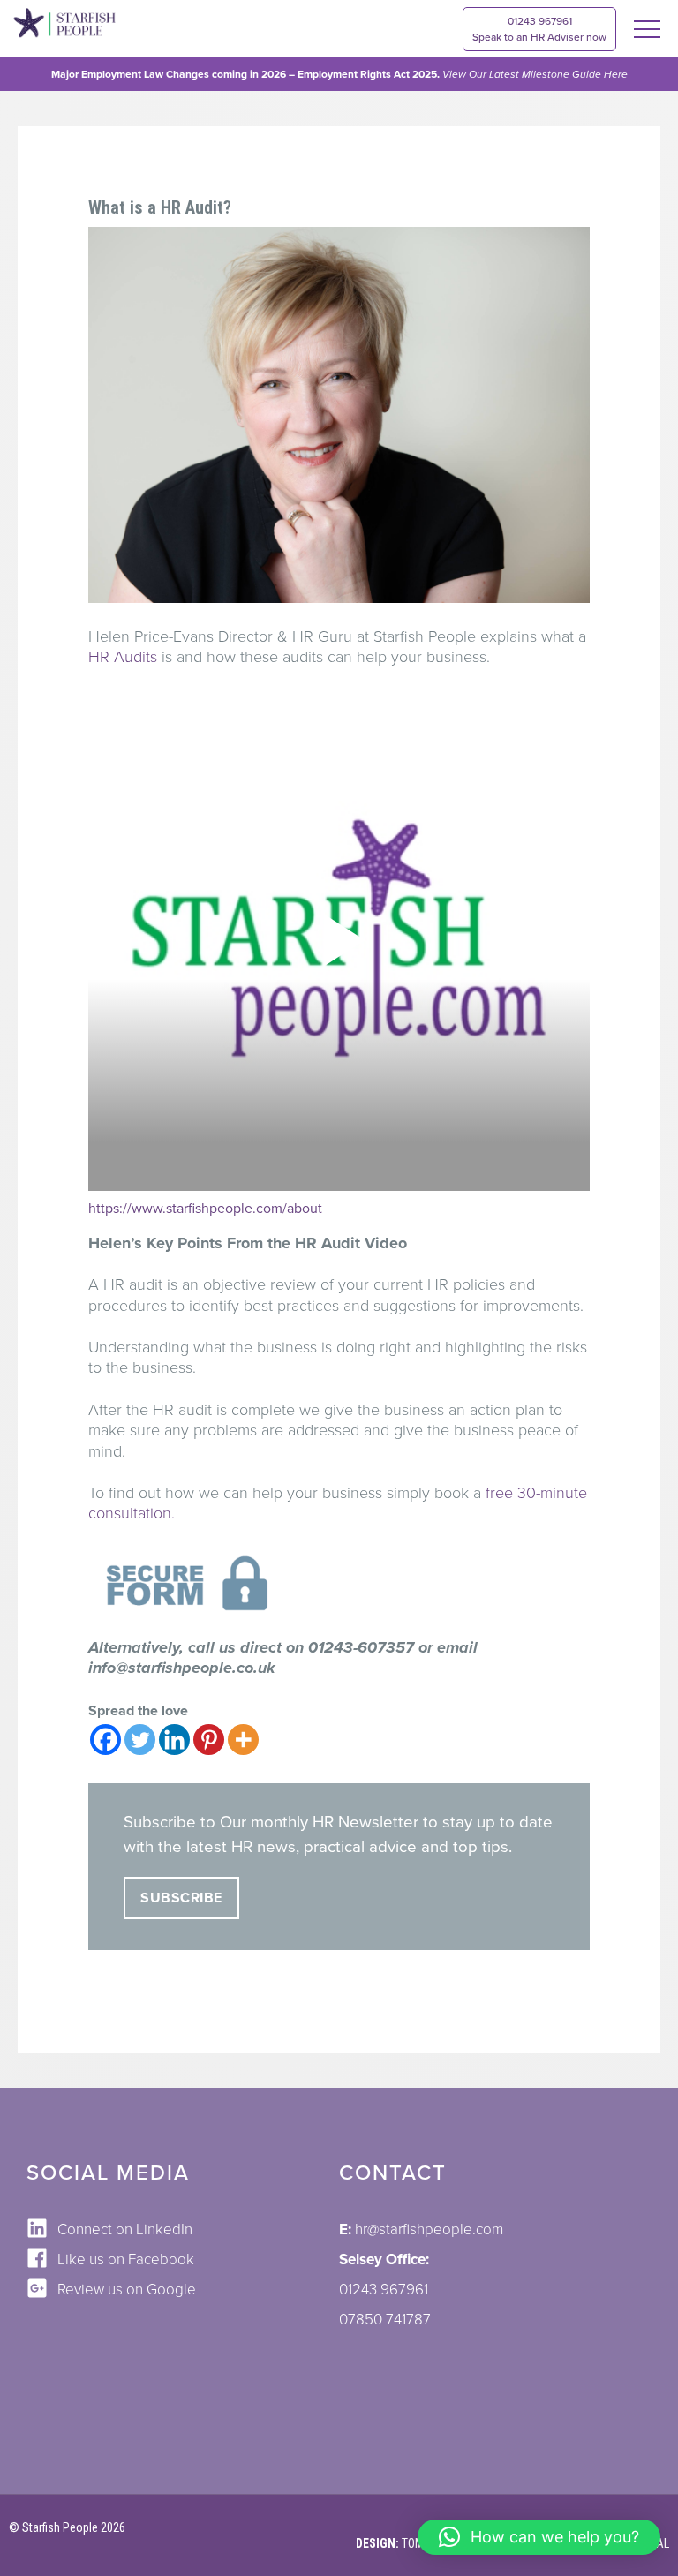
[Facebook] (105, 1740)
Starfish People (60, 2527)
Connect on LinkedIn (125, 2230)
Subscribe (181, 1898)
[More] (243, 1740)
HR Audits (123, 657)
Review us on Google (127, 2290)
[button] (539, 2537)
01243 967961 (539, 29)
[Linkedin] (174, 1740)
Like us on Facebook (126, 2260)
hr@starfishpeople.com (429, 2230)
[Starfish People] (64, 26)
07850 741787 (385, 2320)
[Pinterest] (209, 1740)
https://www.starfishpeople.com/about (205, 1209)
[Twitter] (140, 1740)
